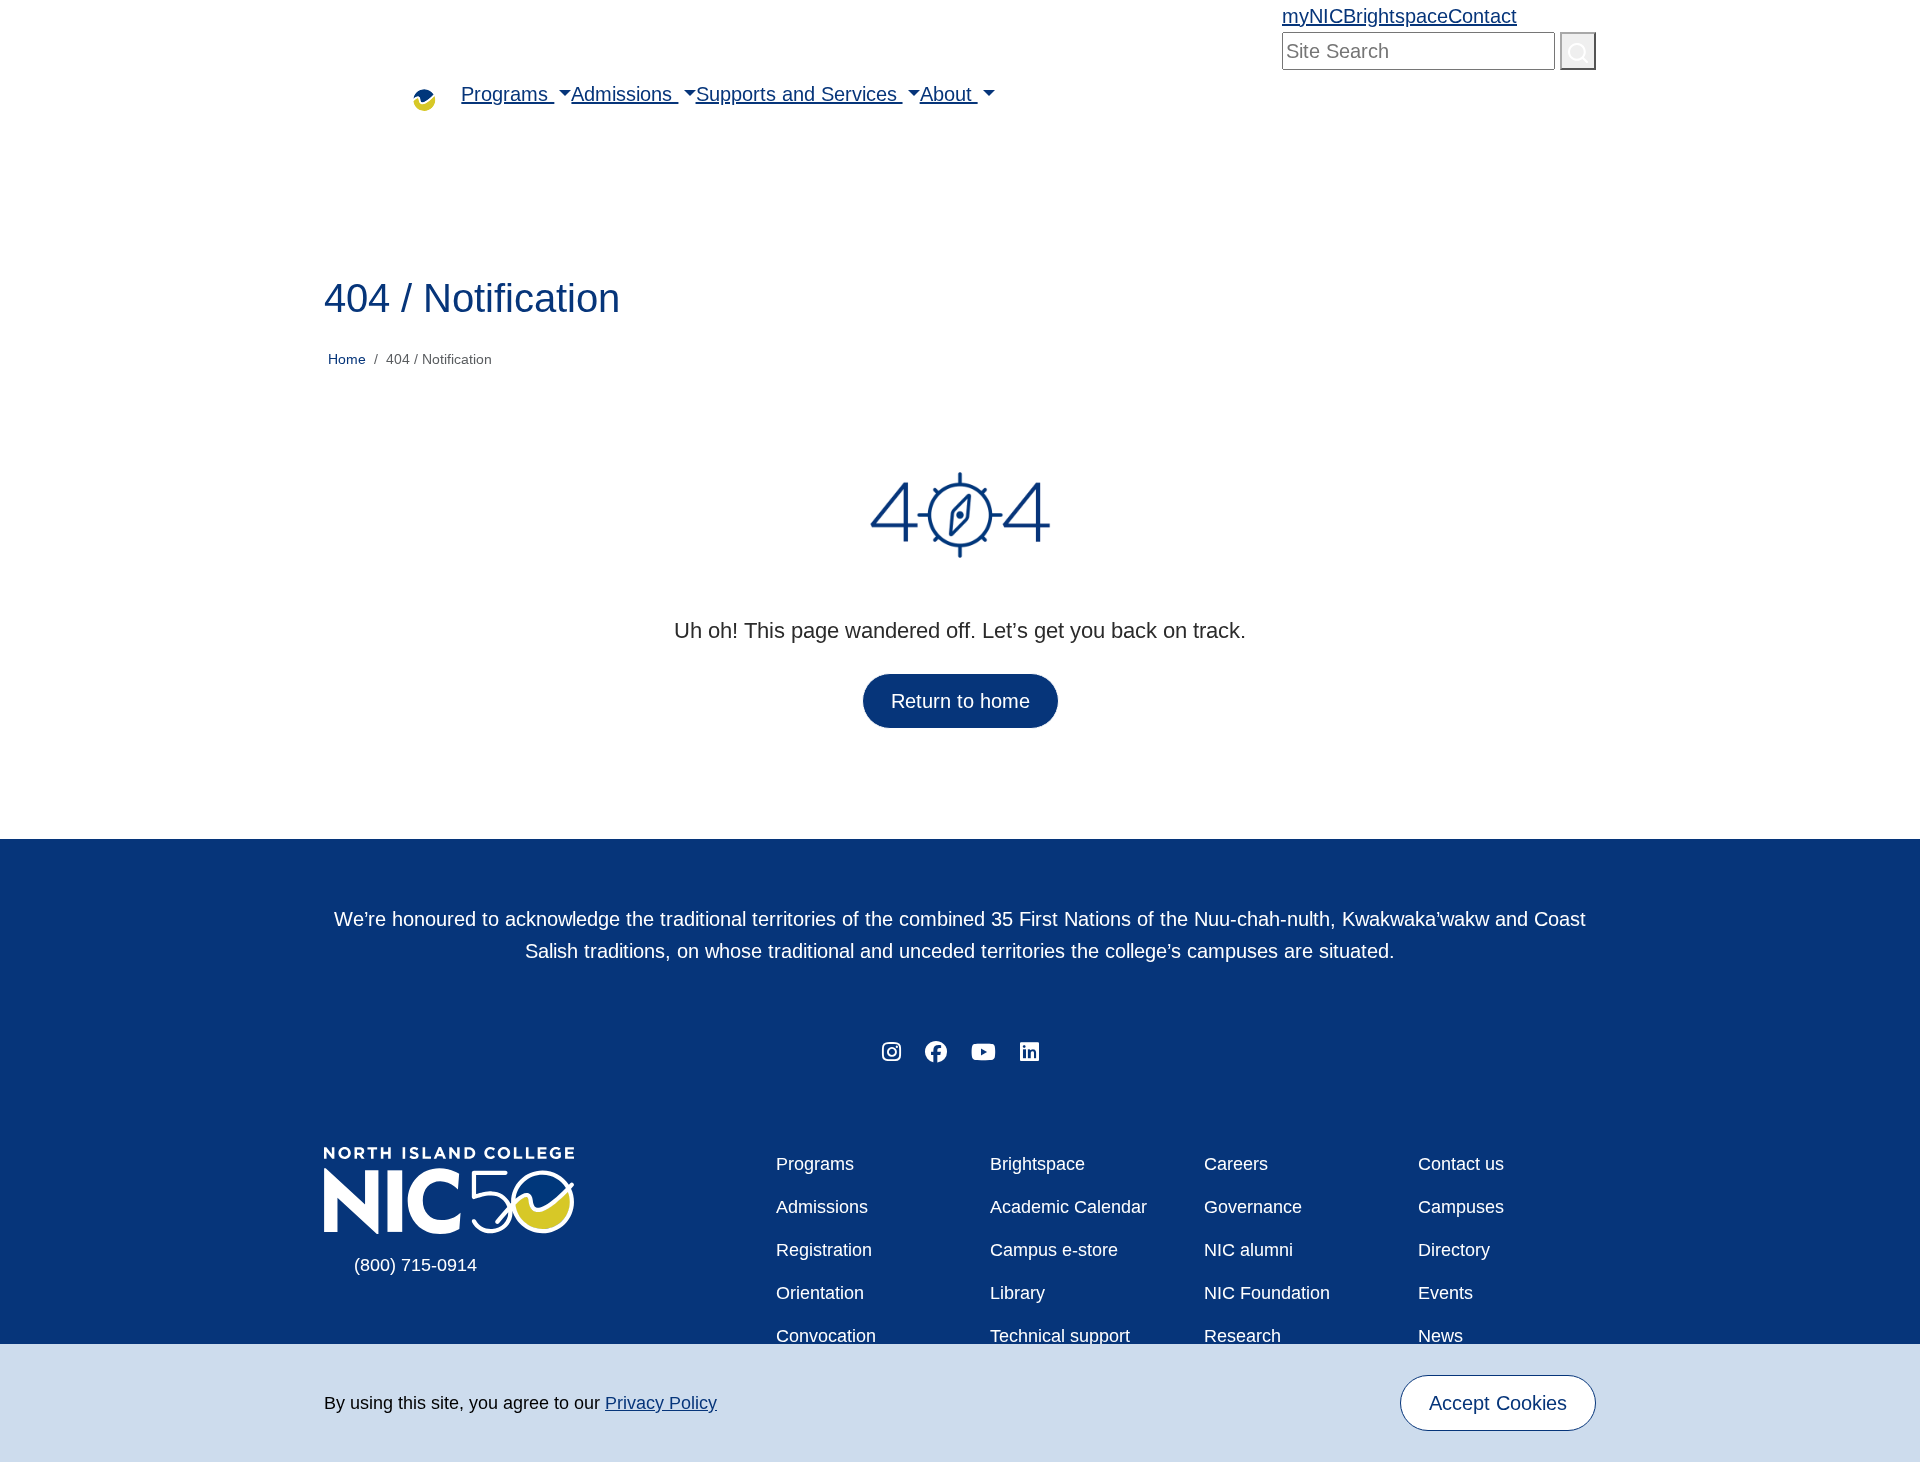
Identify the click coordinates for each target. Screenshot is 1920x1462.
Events (1445, 1293)
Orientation (820, 1293)
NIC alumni (1248, 1250)
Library (1017, 1293)
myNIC (1312, 16)
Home (347, 359)
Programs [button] (507, 94)
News (1440, 1336)
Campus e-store (1054, 1250)
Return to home (960, 701)
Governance (1253, 1207)
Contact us (1461, 1164)
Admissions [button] (624, 94)
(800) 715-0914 (415, 1265)
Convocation (826, 1336)
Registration (824, 1250)
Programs (815, 1164)
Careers (1236, 1164)
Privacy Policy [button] (661, 1403)
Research (1242, 1336)
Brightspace (1395, 16)
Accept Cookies (1498, 1403)
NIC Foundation (1267, 1293)
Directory (1454, 1250)
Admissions (822, 1207)
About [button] (949, 94)
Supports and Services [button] (799, 94)
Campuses (1461, 1207)
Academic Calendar (1068, 1207)
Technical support (1060, 1336)
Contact (1482, 16)
